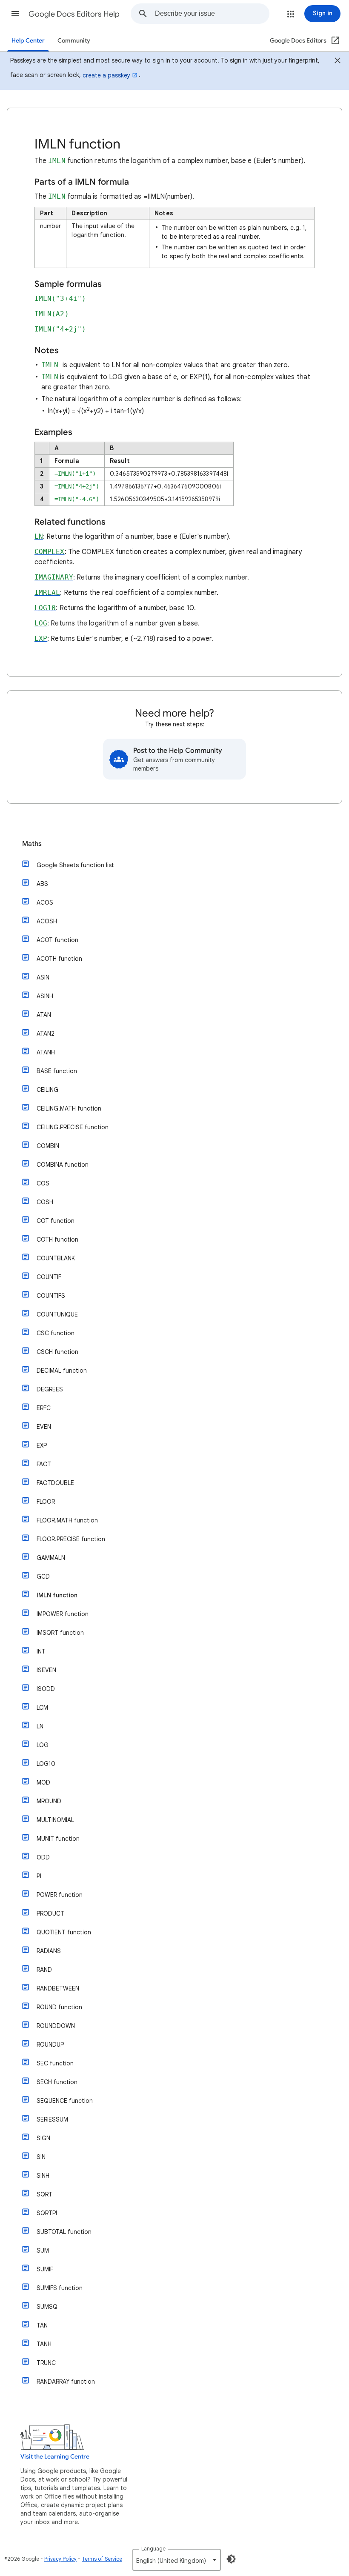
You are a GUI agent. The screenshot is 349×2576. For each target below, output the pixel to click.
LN (40, 1726)
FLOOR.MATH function (67, 1520)
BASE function (57, 1071)
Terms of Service (102, 2559)
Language (153, 2549)
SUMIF (45, 2269)
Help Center (28, 41)
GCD (43, 1576)
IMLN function (57, 1595)
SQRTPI (47, 2213)
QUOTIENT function (64, 1932)
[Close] (338, 62)
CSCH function (57, 1352)
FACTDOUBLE (55, 1483)
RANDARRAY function (66, 2382)
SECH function (57, 2082)
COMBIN (48, 1146)
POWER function (60, 1895)
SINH (43, 2176)
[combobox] (212, 14)
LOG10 (46, 1764)
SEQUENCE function (65, 2101)
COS (43, 1183)
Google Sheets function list (75, 865)
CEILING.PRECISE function (73, 1127)
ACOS (45, 902)
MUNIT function (58, 1839)
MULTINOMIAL (55, 1820)
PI (39, 1876)
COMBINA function (63, 1165)
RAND (44, 1970)
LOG (43, 1745)
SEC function (55, 2063)
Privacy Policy (60, 2559)
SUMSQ (47, 2307)
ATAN (44, 1015)
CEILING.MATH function (69, 1108)
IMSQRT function (60, 1633)
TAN (42, 2325)
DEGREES (50, 1389)
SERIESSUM (52, 2119)
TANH (44, 2344)
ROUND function (59, 2007)
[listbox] (177, 2560)
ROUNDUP (50, 2045)
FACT (44, 1464)
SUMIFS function (60, 2288)
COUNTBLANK (56, 1258)
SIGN (43, 2138)
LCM (42, 1708)
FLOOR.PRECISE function (71, 1539)
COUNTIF (49, 1277)
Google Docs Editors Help (74, 14)
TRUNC (46, 2363)
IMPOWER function (63, 1614)
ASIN (43, 977)
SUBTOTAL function (64, 2232)
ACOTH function (59, 959)
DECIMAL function (62, 1371)
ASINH (45, 996)
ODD (43, 1857)
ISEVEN (46, 1670)
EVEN (44, 1427)
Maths (32, 844)
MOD (43, 1782)
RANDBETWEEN (58, 1988)
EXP (42, 1445)
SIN (41, 2157)
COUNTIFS (51, 1296)
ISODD (46, 1689)
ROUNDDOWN (56, 2026)
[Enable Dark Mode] (231, 2559)
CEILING (47, 1090)
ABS (42, 884)
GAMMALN (51, 1558)
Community (74, 41)
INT (41, 1651)
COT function (56, 1221)
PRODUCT (50, 1913)
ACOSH (47, 921)
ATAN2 (46, 1034)
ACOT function (57, 940)
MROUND (49, 1801)
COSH (45, 1202)
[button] (15, 14)
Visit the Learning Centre (55, 2457)
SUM (43, 2250)
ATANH (46, 1052)
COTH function (57, 1239)
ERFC (44, 1408)
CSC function (56, 1333)
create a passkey (106, 75)
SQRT (44, 2194)
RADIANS (49, 1951)
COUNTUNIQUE (57, 1314)
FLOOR (46, 1502)
